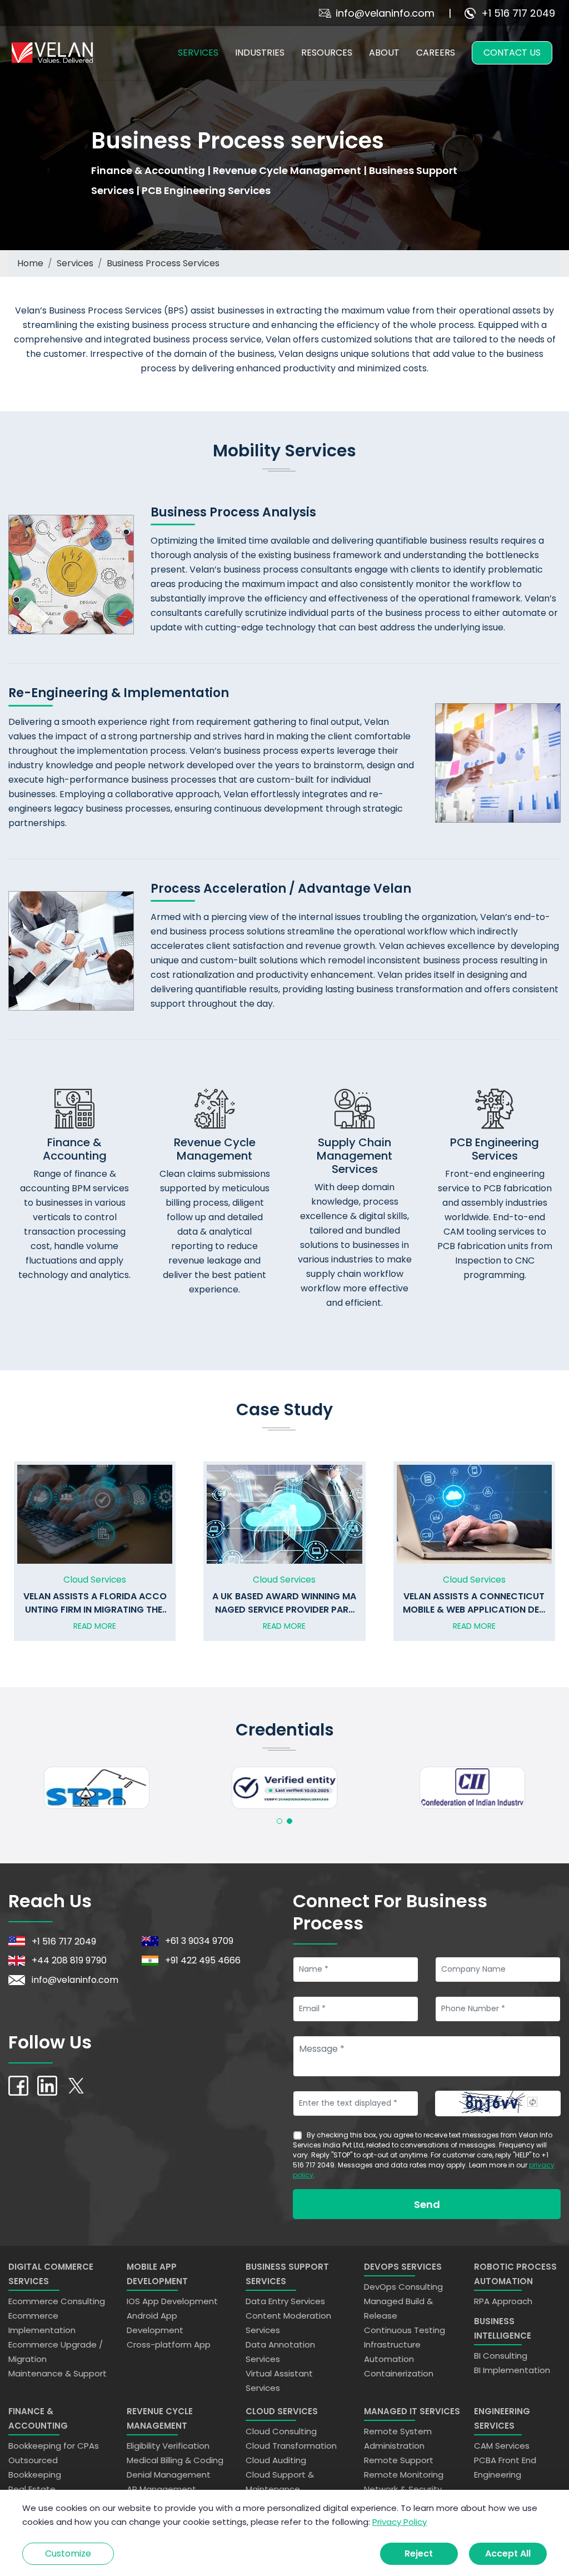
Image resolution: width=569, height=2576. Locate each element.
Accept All (508, 2553)
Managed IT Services (412, 2411)
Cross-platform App (169, 2344)
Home (30, 263)
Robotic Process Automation (515, 2274)
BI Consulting (501, 2356)
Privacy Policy (400, 2522)
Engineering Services (502, 2418)
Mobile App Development (157, 2274)
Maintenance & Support (58, 2373)
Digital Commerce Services (51, 2274)
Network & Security (403, 2489)
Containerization (399, 2373)
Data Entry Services (285, 2301)
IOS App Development (172, 2301)
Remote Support (399, 2460)
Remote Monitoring (404, 2475)
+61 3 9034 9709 (199, 1941)
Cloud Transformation (291, 2446)
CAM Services (502, 2446)
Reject (419, 2553)
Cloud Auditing (276, 2460)
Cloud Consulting (281, 2431)
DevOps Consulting (403, 2287)
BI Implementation (512, 2370)
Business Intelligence (503, 2328)
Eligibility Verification (168, 2446)
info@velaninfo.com (385, 13)
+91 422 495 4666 (203, 1960)
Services (75, 263)
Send (427, 2204)
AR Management (161, 2489)
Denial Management (169, 2475)
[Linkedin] (47, 2085)
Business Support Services (287, 2274)
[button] (279, 1821)
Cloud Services (282, 2411)
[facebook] (18, 2085)
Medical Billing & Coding (175, 2460)
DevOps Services (403, 2267)
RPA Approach (503, 2301)
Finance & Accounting (38, 2418)
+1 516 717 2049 (518, 13)
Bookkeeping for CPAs (54, 2446)
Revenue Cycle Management (160, 2418)
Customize (68, 2553)
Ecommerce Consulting (57, 2301)
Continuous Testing (405, 2330)
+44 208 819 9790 (69, 1960)
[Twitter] (76, 2085)
